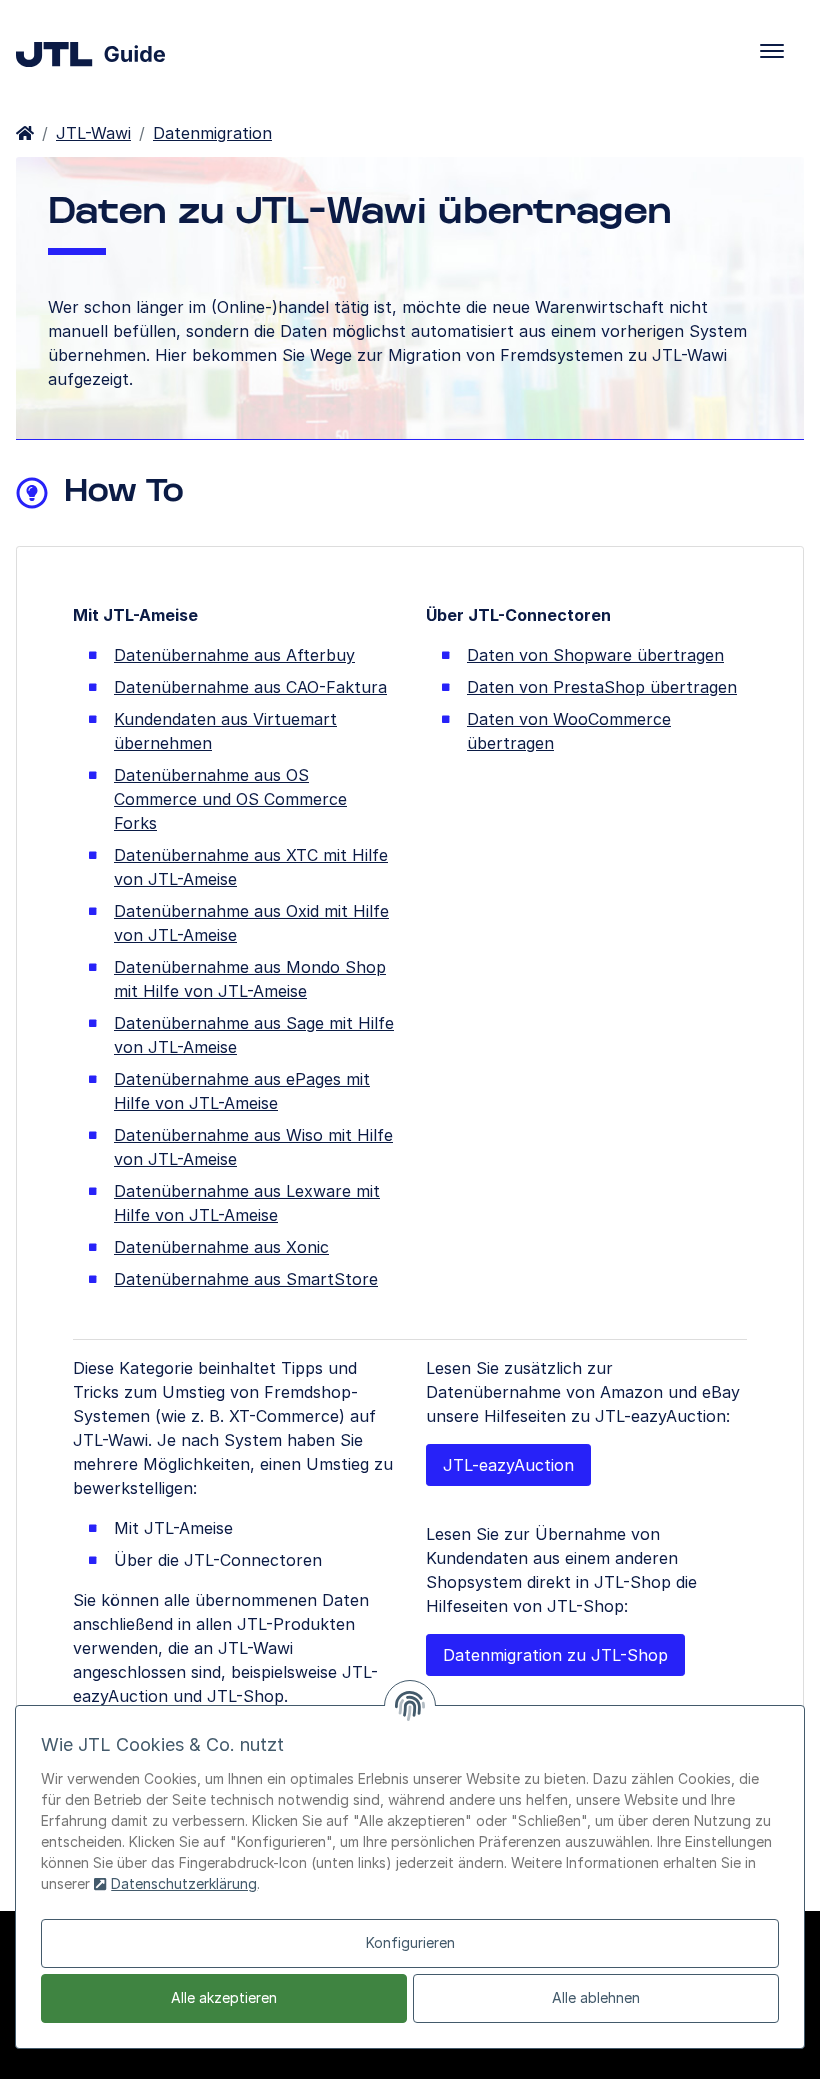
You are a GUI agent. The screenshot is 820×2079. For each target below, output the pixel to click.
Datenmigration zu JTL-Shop (555, 1655)
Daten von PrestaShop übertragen (602, 687)
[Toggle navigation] (772, 51)
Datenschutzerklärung (184, 1883)
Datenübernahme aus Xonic (221, 1247)
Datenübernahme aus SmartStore (246, 1279)
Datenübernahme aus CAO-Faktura (250, 687)
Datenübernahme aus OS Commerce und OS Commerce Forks (230, 799)
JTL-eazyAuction (508, 1465)
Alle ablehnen (596, 1997)
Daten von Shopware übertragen (595, 655)
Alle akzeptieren (224, 1997)
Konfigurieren (410, 1942)
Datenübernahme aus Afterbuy (234, 655)
